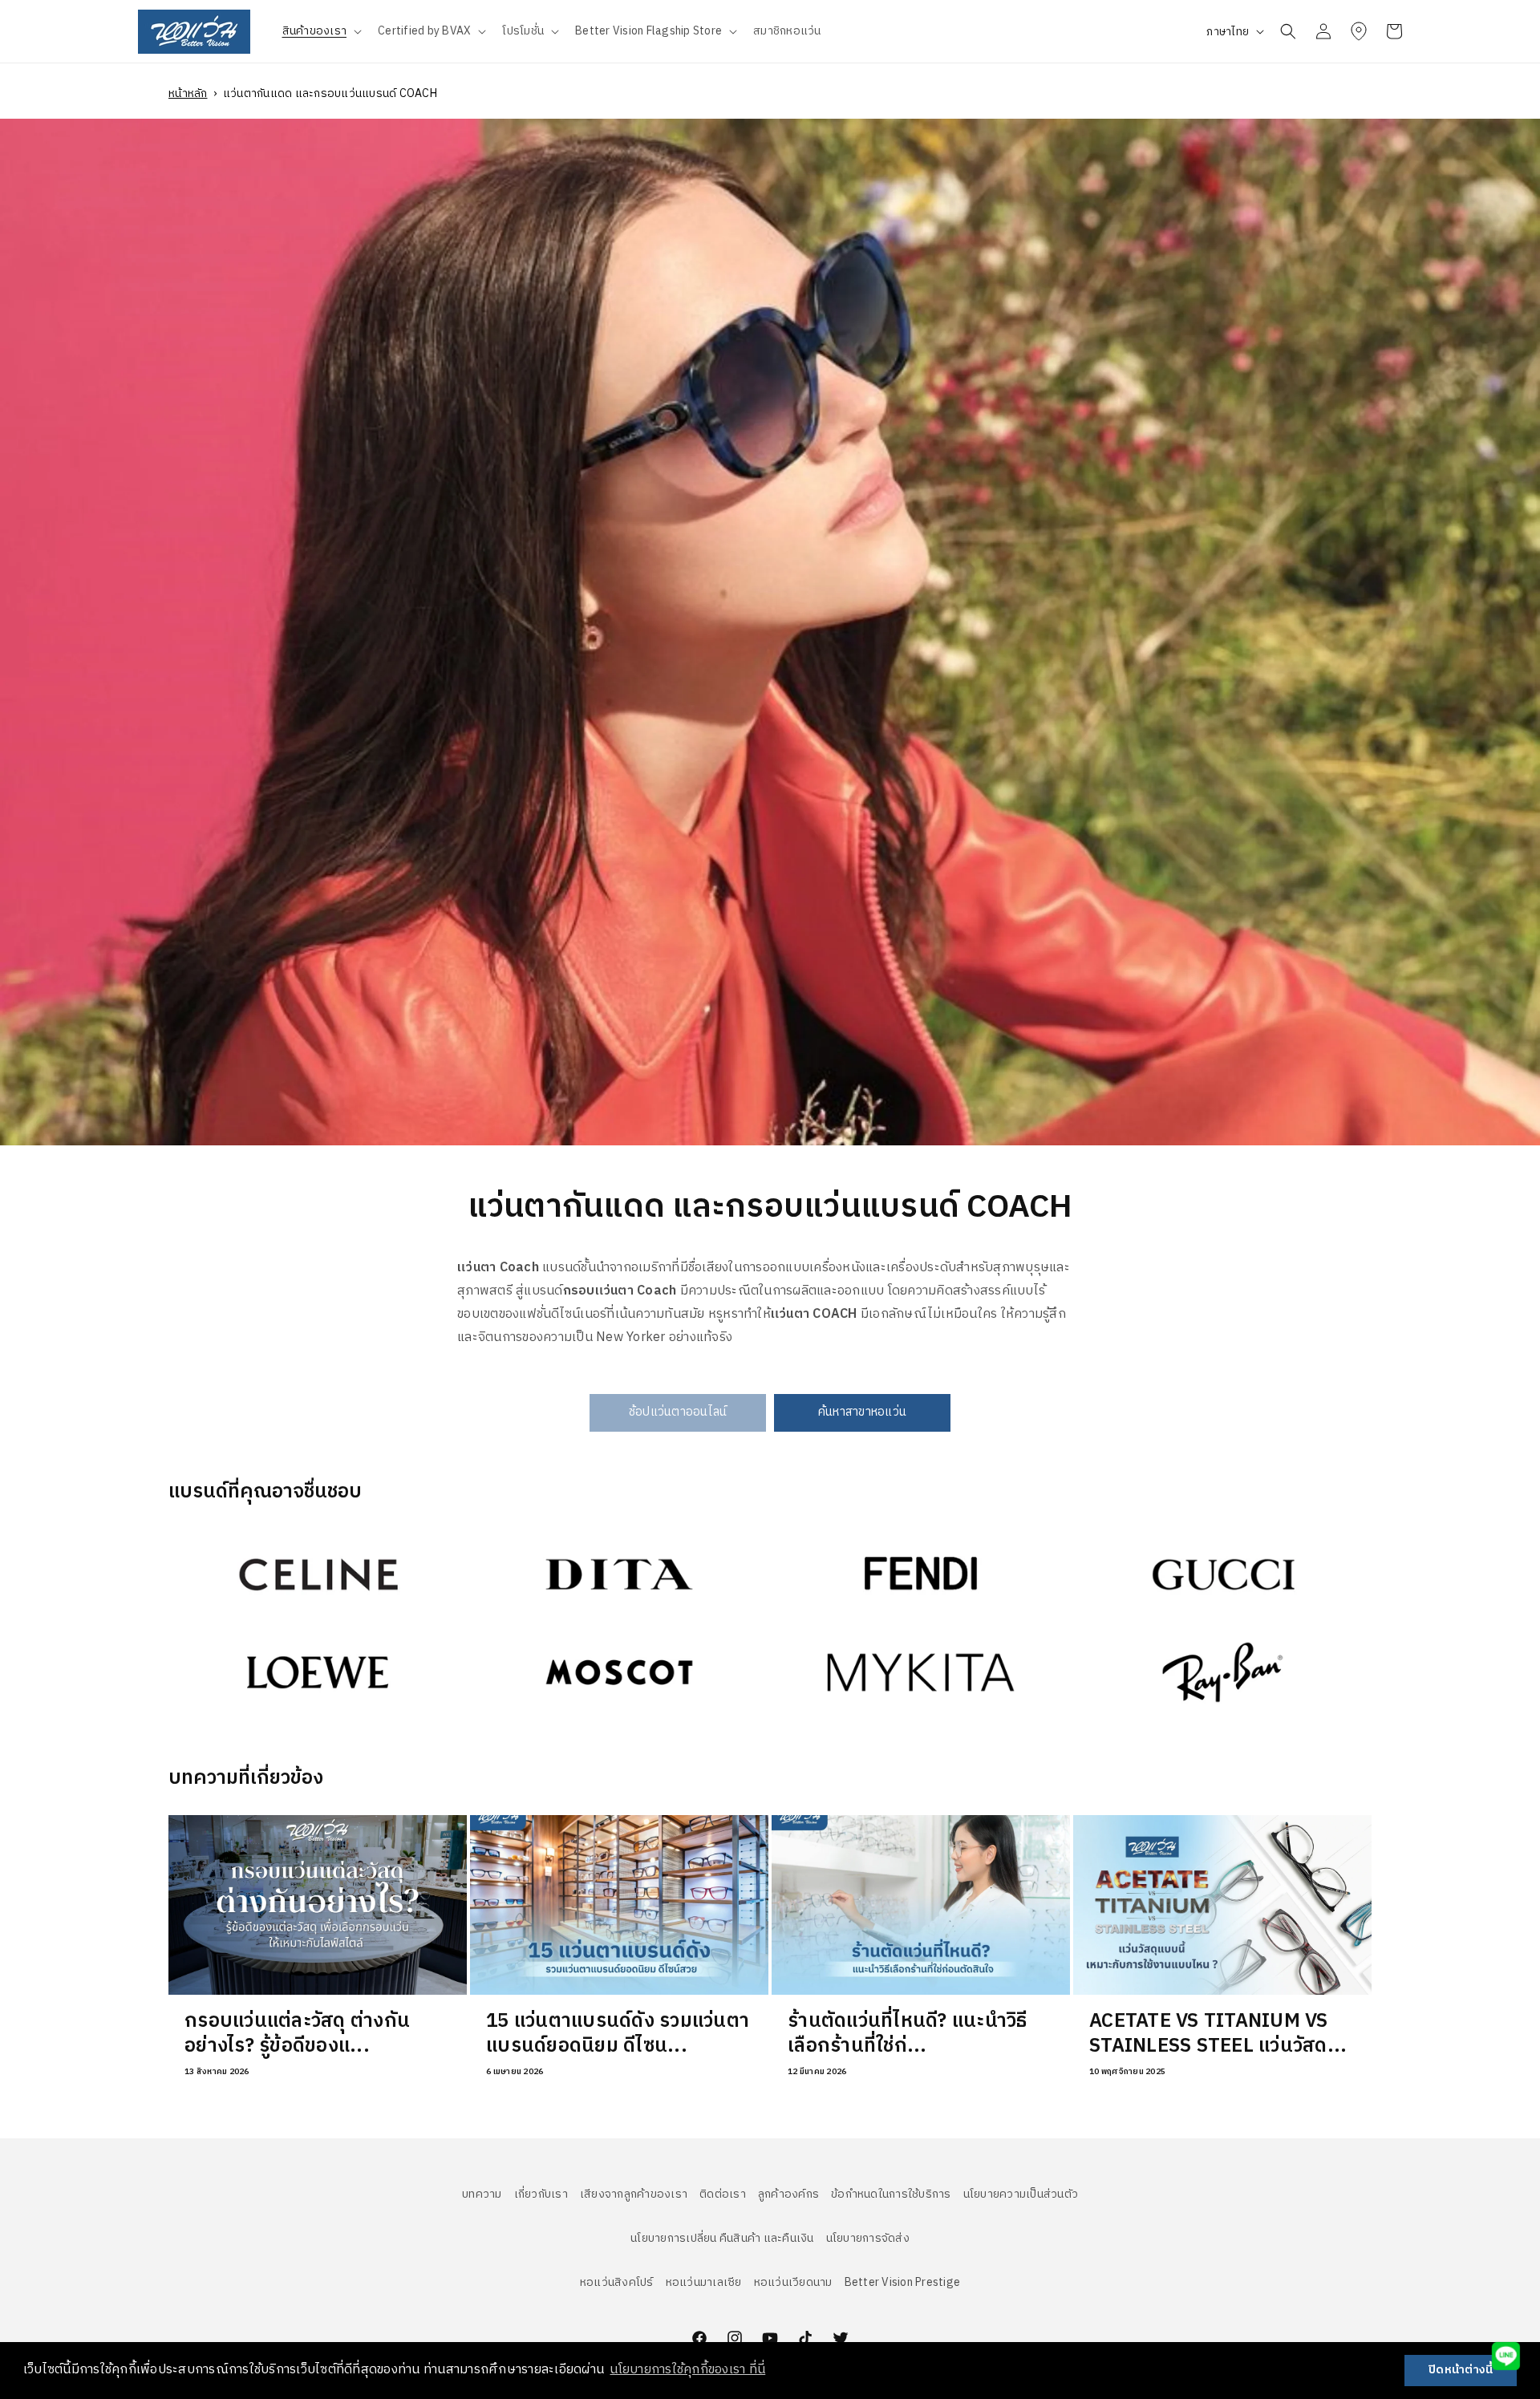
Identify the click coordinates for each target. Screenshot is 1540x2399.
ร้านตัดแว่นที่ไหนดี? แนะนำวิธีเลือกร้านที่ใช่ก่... (907, 2033)
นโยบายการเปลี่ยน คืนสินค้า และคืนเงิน (722, 2238)
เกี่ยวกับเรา (541, 2194)
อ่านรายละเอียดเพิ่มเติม (231, 1540)
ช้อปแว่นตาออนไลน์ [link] (678, 1412)
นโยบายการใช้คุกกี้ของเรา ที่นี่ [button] (687, 2370)
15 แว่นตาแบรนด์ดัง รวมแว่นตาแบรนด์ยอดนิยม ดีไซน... (618, 2033)
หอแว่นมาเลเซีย (704, 2282)
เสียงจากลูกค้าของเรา (634, 2194)
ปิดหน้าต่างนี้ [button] (1461, 2370)
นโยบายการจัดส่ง (868, 2238)
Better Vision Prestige (903, 2282)
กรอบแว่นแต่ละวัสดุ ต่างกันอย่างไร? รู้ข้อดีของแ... (297, 2033)
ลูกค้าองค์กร (788, 2194)
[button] (321, 31)
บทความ (482, 2194)
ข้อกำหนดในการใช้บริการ (891, 2194)
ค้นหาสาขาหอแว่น (862, 1412)
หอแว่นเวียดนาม (793, 2282)
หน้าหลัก (188, 93)
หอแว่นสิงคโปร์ (617, 2282)
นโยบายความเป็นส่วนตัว (1021, 2194)
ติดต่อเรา (723, 2194)
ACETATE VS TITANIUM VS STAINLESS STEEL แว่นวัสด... (1218, 2033)
